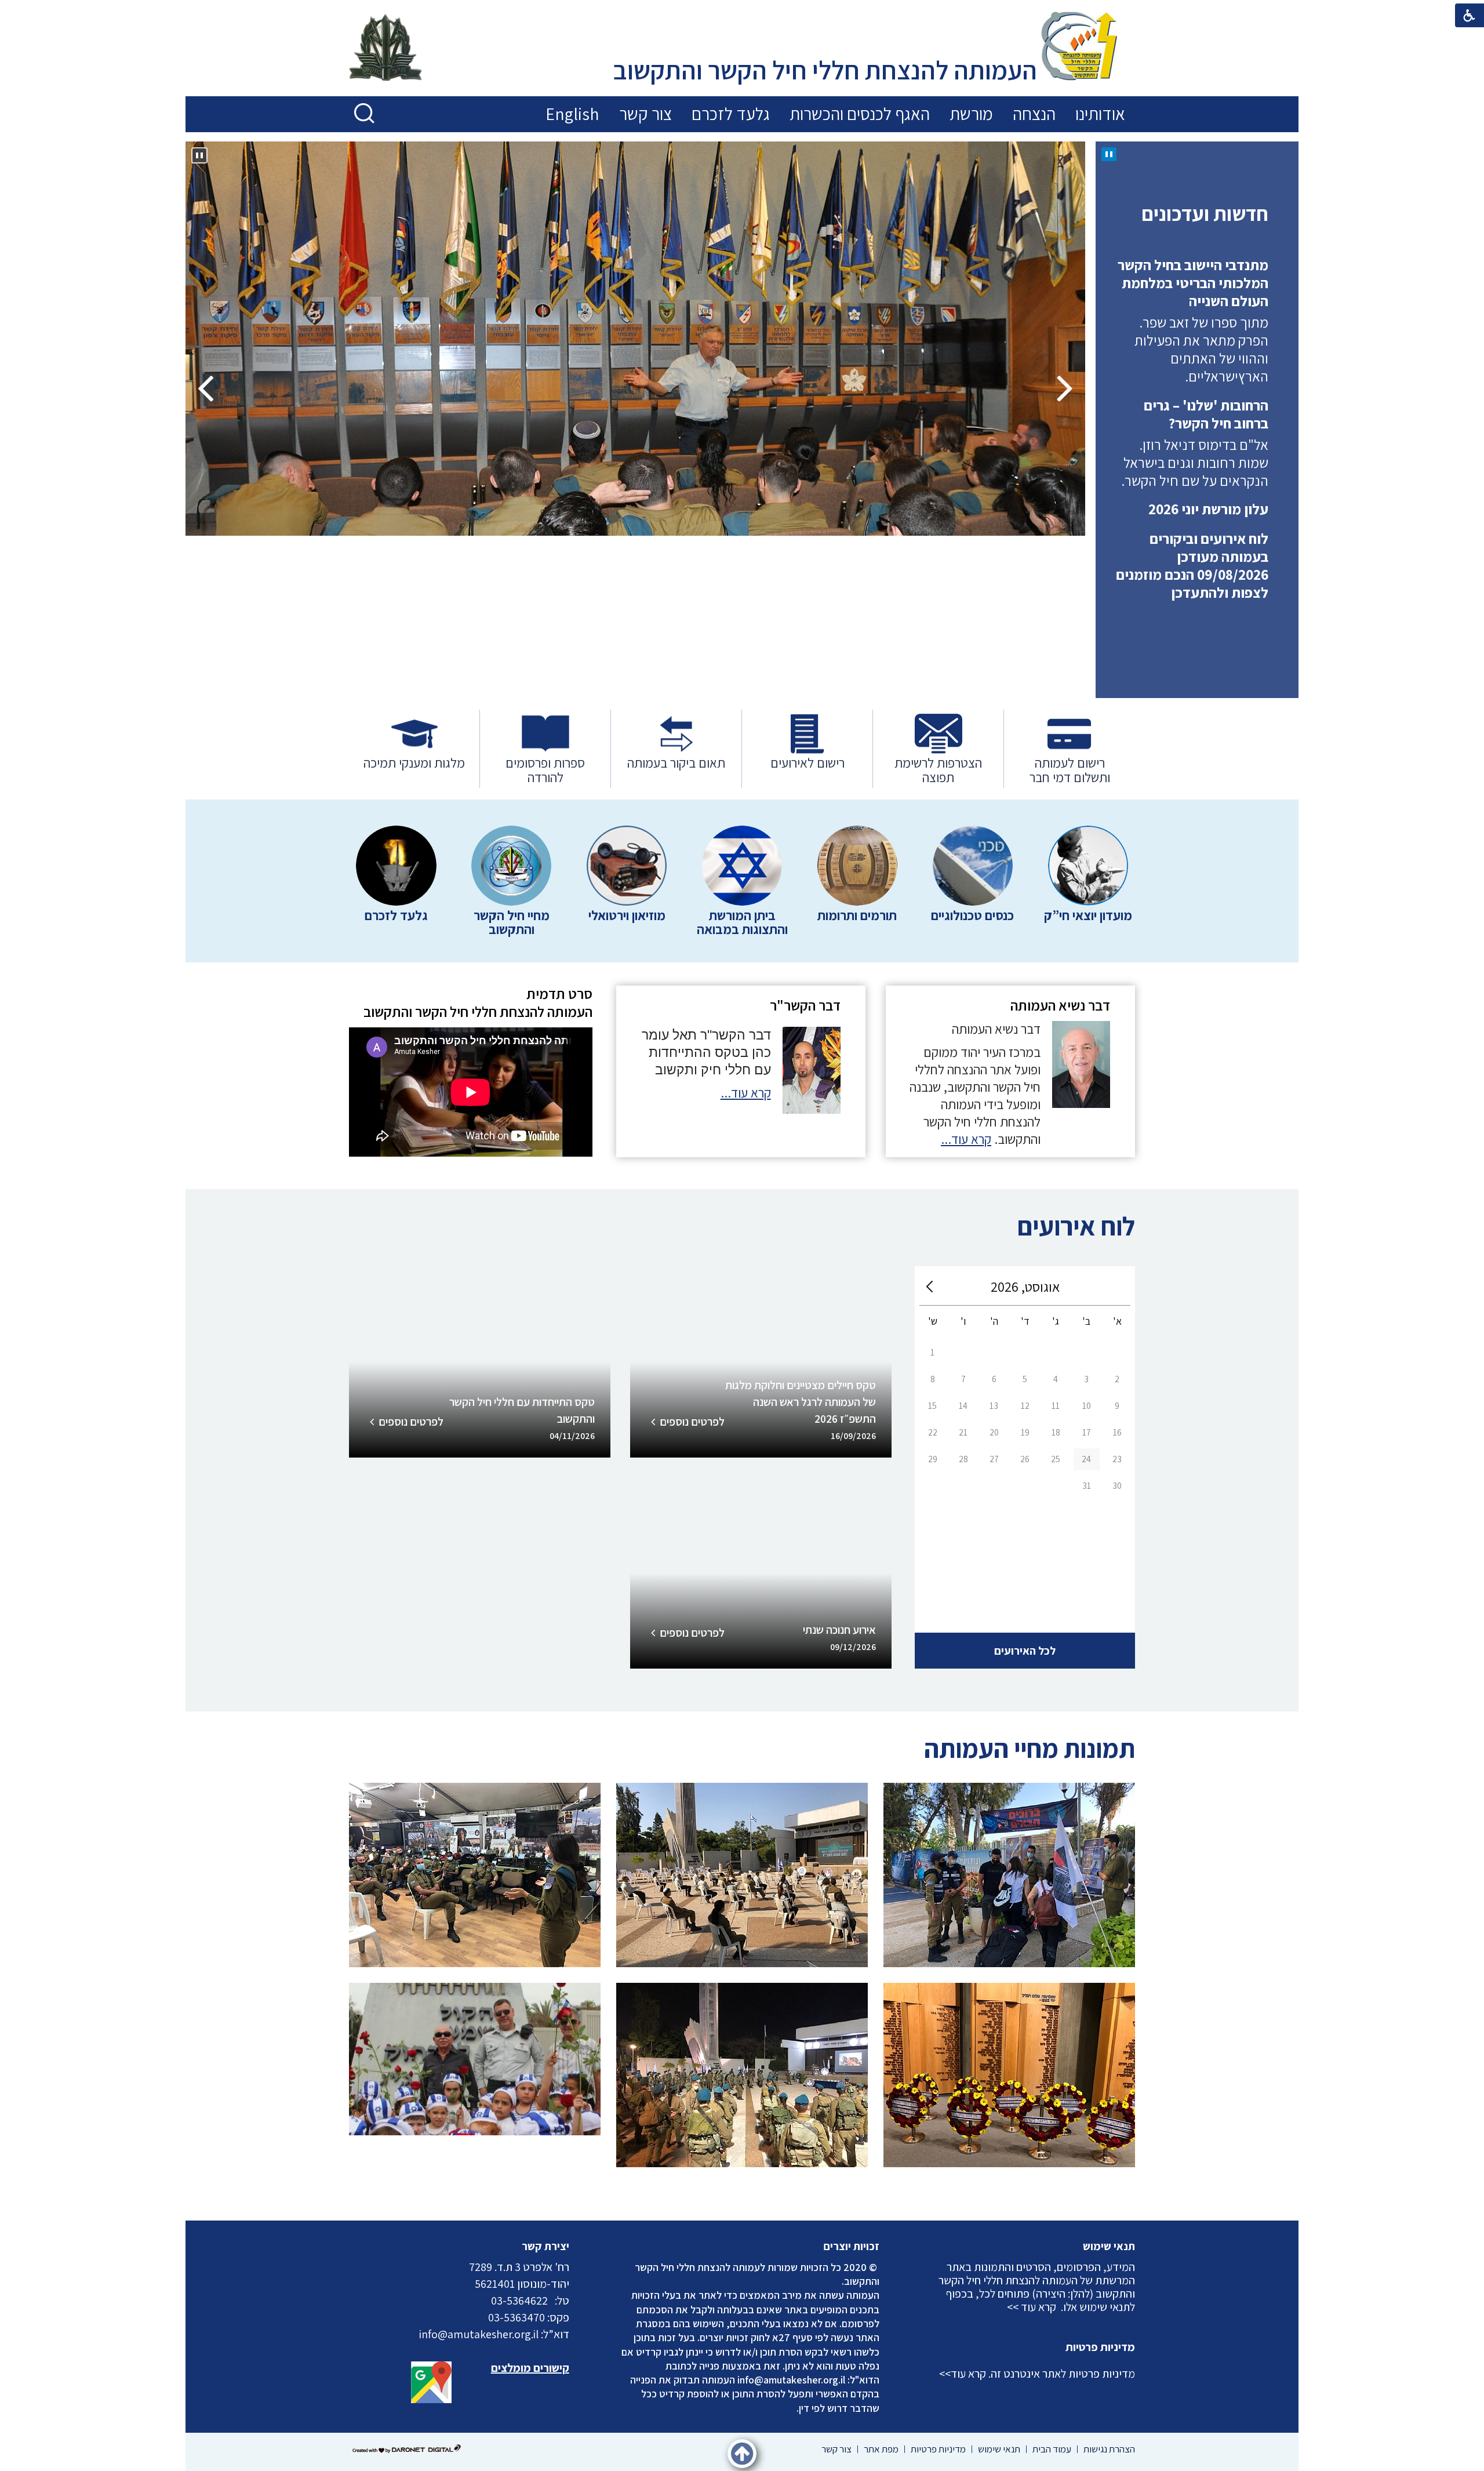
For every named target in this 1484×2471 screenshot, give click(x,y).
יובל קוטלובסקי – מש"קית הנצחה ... (475, 1840)
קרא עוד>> (963, 2374)
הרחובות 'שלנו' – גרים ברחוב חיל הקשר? (1206, 359)
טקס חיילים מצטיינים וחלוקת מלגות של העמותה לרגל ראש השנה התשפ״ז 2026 (801, 1402)
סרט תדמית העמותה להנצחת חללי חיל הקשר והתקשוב (478, 1002)
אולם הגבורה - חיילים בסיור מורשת (944, 631)
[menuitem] (1100, 114)
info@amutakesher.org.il (791, 2380)
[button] (365, 114)
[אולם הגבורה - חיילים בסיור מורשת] (635, 339)
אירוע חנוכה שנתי (839, 1630)
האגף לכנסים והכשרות (860, 114)
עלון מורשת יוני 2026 (1208, 454)
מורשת (971, 114)
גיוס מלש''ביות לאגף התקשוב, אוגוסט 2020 (1010, 1840)
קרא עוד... (966, 1139)
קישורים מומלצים (530, 2368)
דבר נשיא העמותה (1060, 1005)
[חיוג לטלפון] (551, 2301)
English (572, 114)
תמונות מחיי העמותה (1030, 1748)
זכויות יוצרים (852, 2246)
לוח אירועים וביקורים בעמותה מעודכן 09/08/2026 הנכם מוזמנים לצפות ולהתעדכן (1192, 511)
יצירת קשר (545, 2246)
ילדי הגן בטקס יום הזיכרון (475, 2040)
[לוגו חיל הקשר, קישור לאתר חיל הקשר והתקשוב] (385, 49)
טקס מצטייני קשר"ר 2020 (742, 1840)
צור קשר (645, 114)
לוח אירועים (1076, 1226)
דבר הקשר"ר (805, 1005)
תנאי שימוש (1109, 2246)
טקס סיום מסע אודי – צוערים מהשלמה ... (742, 2040)
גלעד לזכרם (731, 114)
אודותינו (1100, 114)
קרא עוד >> (1032, 2307)
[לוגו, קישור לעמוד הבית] (1079, 48)
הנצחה (1034, 114)
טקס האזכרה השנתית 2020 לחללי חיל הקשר (1010, 2049)
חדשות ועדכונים (1205, 213)
